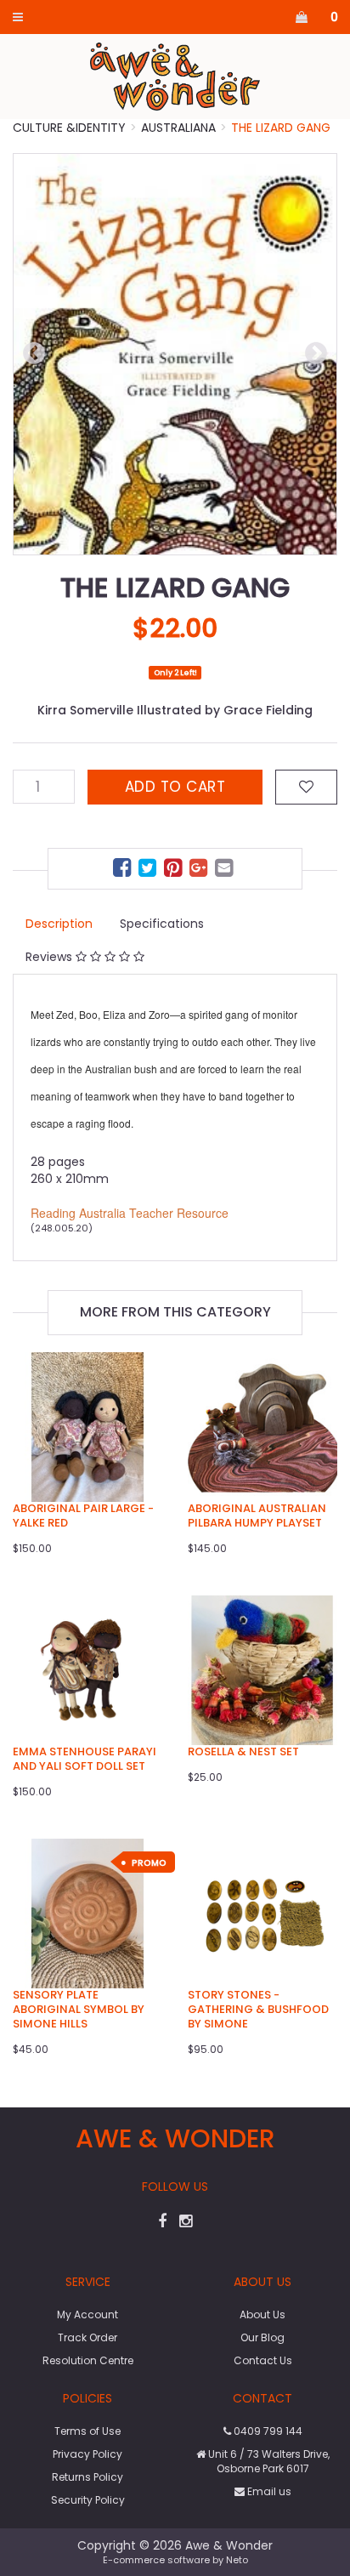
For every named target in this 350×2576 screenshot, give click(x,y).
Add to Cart (175, 787)
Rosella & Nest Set (243, 1751)
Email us (268, 2491)
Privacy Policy (87, 2454)
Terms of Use (87, 2431)
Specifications (162, 924)
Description (59, 924)
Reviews (51, 957)
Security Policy (88, 2500)
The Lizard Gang (281, 128)
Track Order (87, 2337)
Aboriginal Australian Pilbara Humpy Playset (257, 1515)
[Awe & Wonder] (175, 76)
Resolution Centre (88, 2360)
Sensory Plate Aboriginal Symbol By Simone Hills (79, 2009)
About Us (262, 2314)
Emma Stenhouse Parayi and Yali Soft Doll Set (85, 1759)
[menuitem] (124, 870)
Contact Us (263, 2360)
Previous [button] (34, 354)
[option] (175, 354)
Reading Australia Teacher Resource (130, 1213)
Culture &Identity (69, 128)
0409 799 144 (267, 2431)
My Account (87, 2314)
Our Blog (262, 2337)
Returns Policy (87, 2477)
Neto (237, 2560)
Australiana (178, 128)
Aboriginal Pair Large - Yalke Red (83, 1515)
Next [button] (316, 354)
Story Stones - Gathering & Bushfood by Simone (258, 2009)
